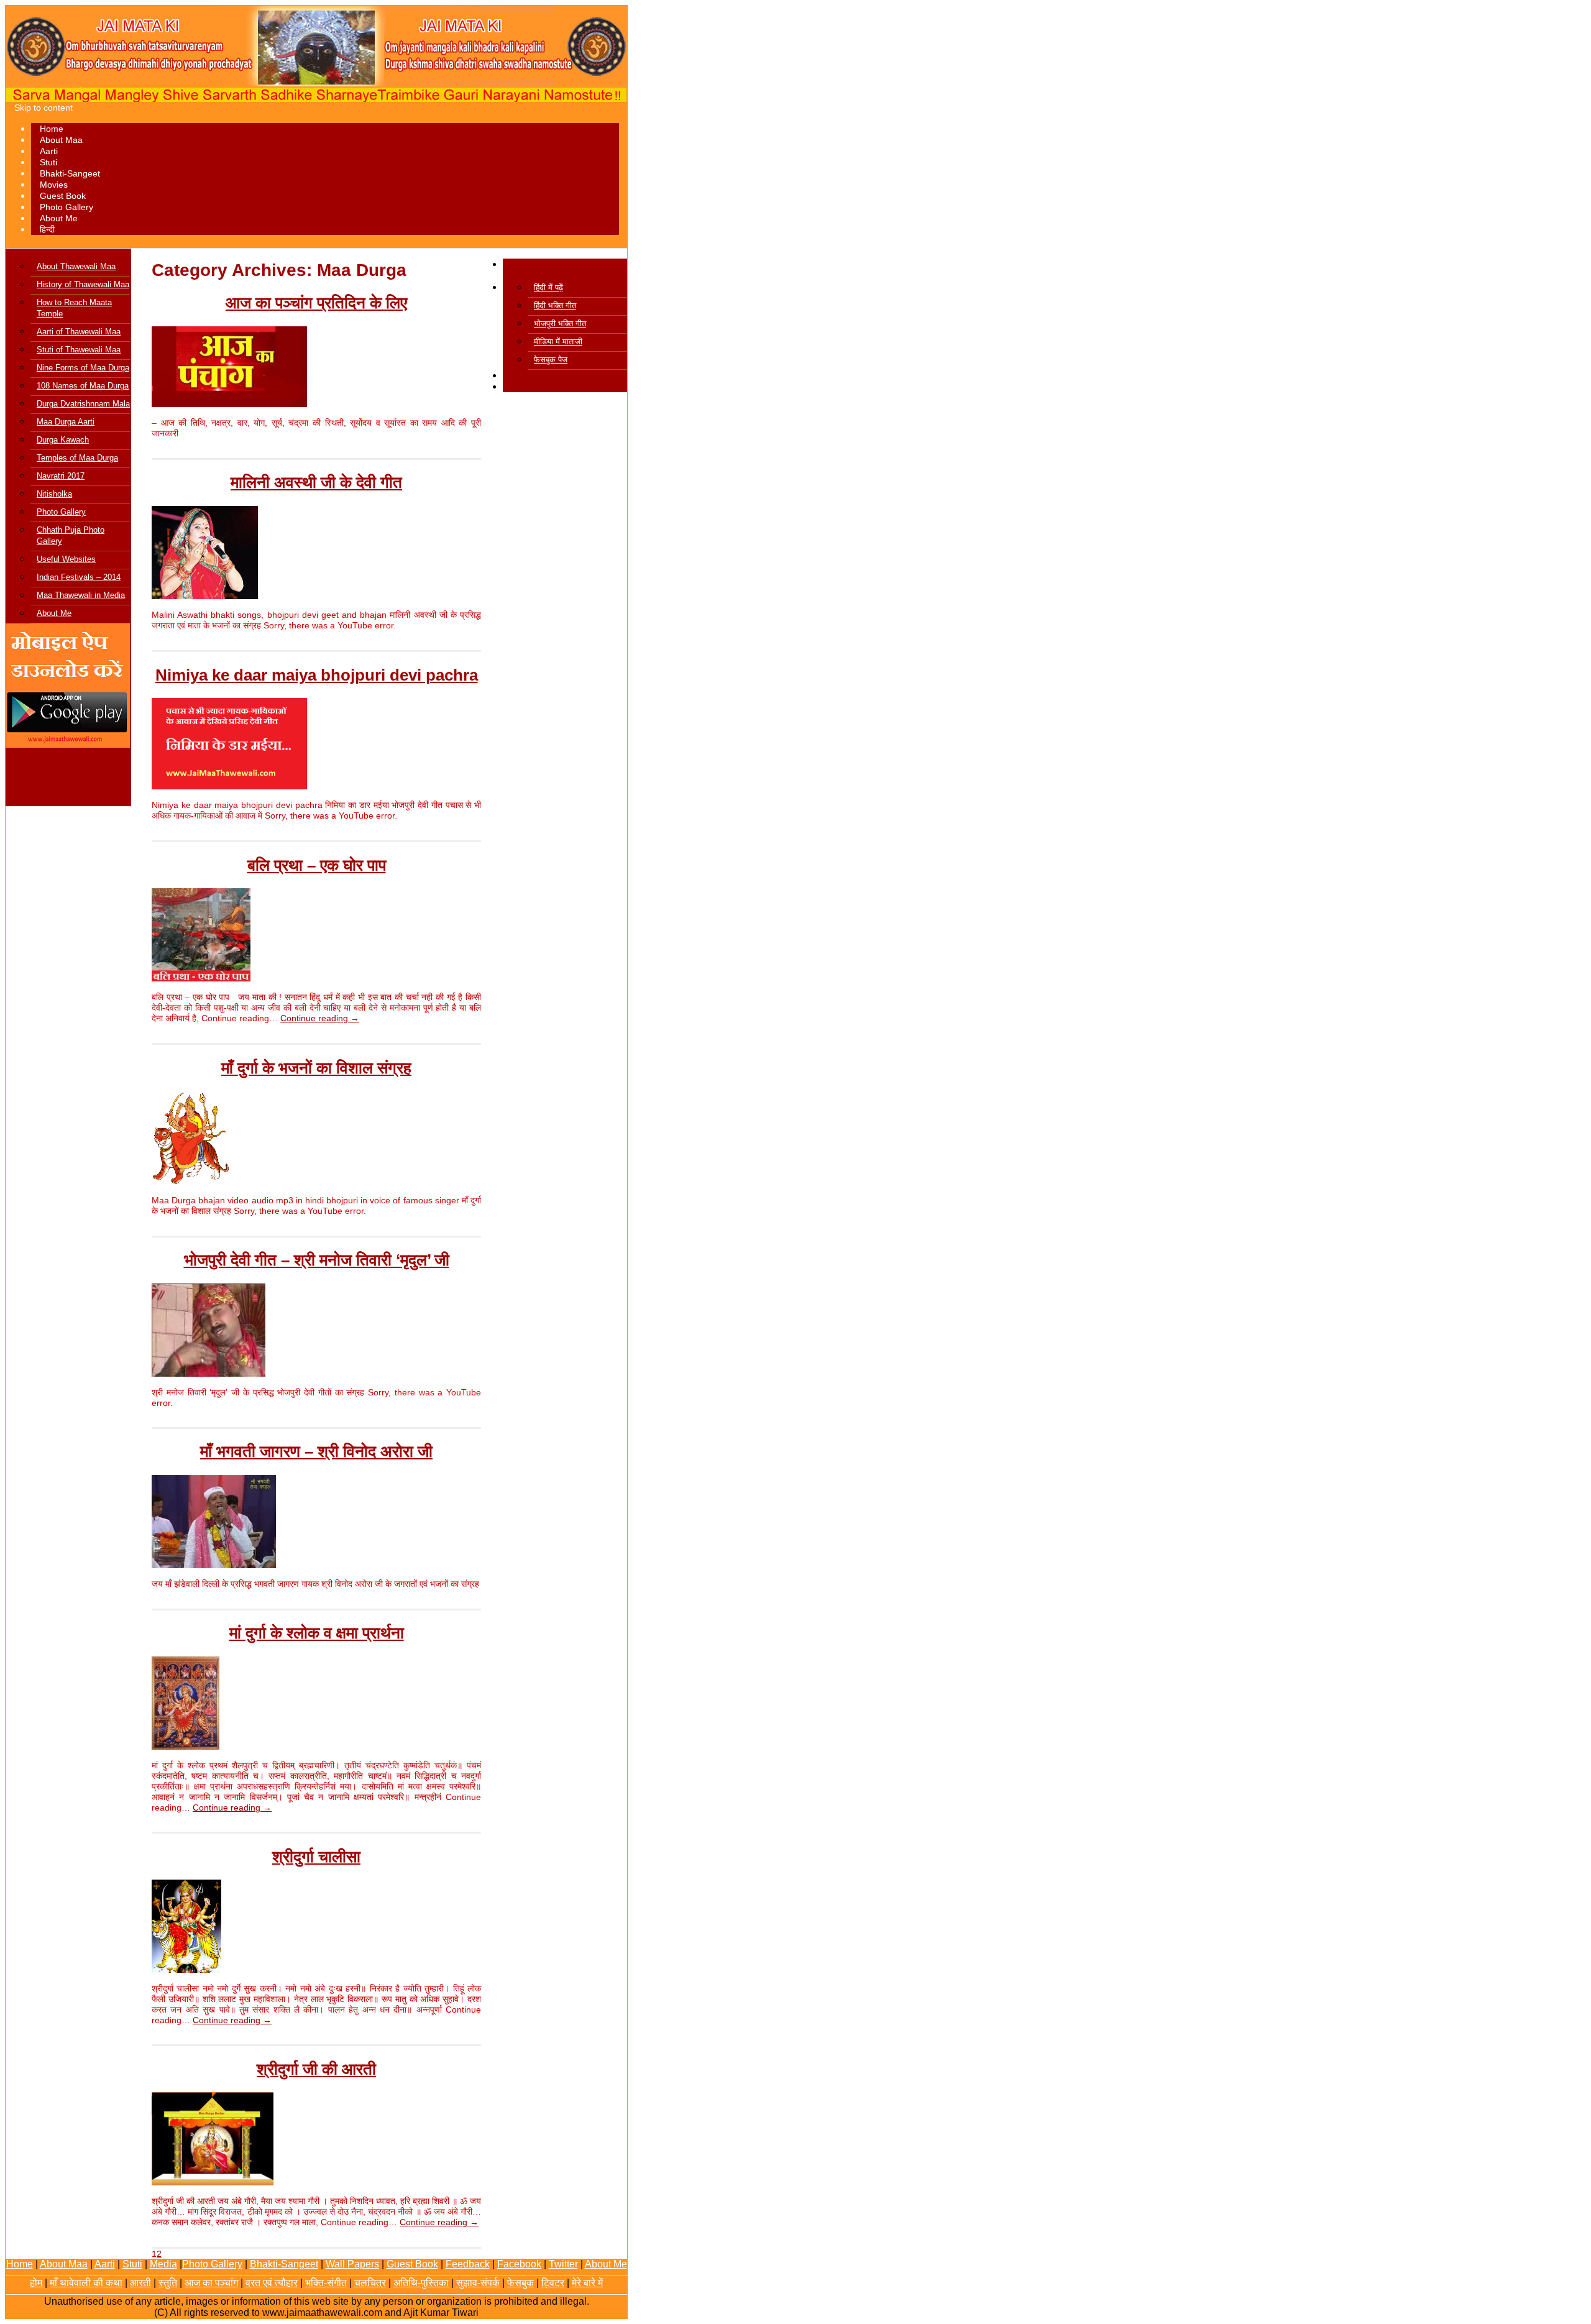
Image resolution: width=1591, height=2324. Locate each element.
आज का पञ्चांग (211, 2283)
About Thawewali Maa (76, 266)
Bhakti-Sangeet (70, 173)
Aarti (49, 151)
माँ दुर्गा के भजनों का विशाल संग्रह (316, 1068)
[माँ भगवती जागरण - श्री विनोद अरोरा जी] (214, 1565)
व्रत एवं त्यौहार (272, 2283)
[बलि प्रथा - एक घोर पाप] (201, 978)
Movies (54, 185)
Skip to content (44, 108)
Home (52, 129)
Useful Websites (66, 559)
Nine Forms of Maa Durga (83, 368)
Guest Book (63, 196)
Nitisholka (54, 494)
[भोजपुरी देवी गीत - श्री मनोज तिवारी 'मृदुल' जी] (209, 1374)
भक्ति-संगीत (326, 2283)
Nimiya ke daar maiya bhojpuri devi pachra (317, 675)
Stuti (48, 162)
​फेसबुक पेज (551, 360)
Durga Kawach (63, 440)
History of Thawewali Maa (83, 284)
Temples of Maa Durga (77, 458)
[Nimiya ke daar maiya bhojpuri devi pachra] (229, 786)
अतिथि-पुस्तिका (421, 2283)
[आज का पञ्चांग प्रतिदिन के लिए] (229, 404)
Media (163, 2264)
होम (37, 2283)
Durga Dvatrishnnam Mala (83, 404)
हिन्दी (47, 229)
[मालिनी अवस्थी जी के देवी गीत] (205, 596)
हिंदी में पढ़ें (548, 287)
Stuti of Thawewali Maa (79, 350)
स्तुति (168, 2283)
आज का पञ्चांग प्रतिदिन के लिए (316, 303)
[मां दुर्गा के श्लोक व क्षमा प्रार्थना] (186, 1747)
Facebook (519, 2264)
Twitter (563, 2264)
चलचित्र (370, 2283)
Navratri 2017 (61, 476)
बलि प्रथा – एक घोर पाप (317, 865)
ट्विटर (553, 2283)
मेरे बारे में (587, 2283)
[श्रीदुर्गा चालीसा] (186, 1970)
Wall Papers (352, 2264)
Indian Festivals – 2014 (79, 577)
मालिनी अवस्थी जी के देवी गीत (316, 482)
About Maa (61, 140)
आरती (140, 2283)
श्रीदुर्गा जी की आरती (316, 2069)
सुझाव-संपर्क (478, 2283)
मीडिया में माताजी (558, 342)
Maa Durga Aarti (66, 422)
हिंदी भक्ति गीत (555, 305)
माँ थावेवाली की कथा (86, 2283)
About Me (59, 218)
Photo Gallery (66, 207)
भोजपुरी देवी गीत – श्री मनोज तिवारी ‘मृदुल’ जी (317, 1260)
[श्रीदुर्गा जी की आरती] (213, 2182)
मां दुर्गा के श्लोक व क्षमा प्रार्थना (317, 1633)
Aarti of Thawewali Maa (79, 332)
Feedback (468, 2264)
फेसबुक (520, 2283)
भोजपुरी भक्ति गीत (560, 324)
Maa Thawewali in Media (81, 595)
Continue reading (320, 1018)
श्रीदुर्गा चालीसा (316, 1857)
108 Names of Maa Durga (83, 386)
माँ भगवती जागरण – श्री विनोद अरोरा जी (316, 1451)
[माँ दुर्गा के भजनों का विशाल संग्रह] (190, 1182)
